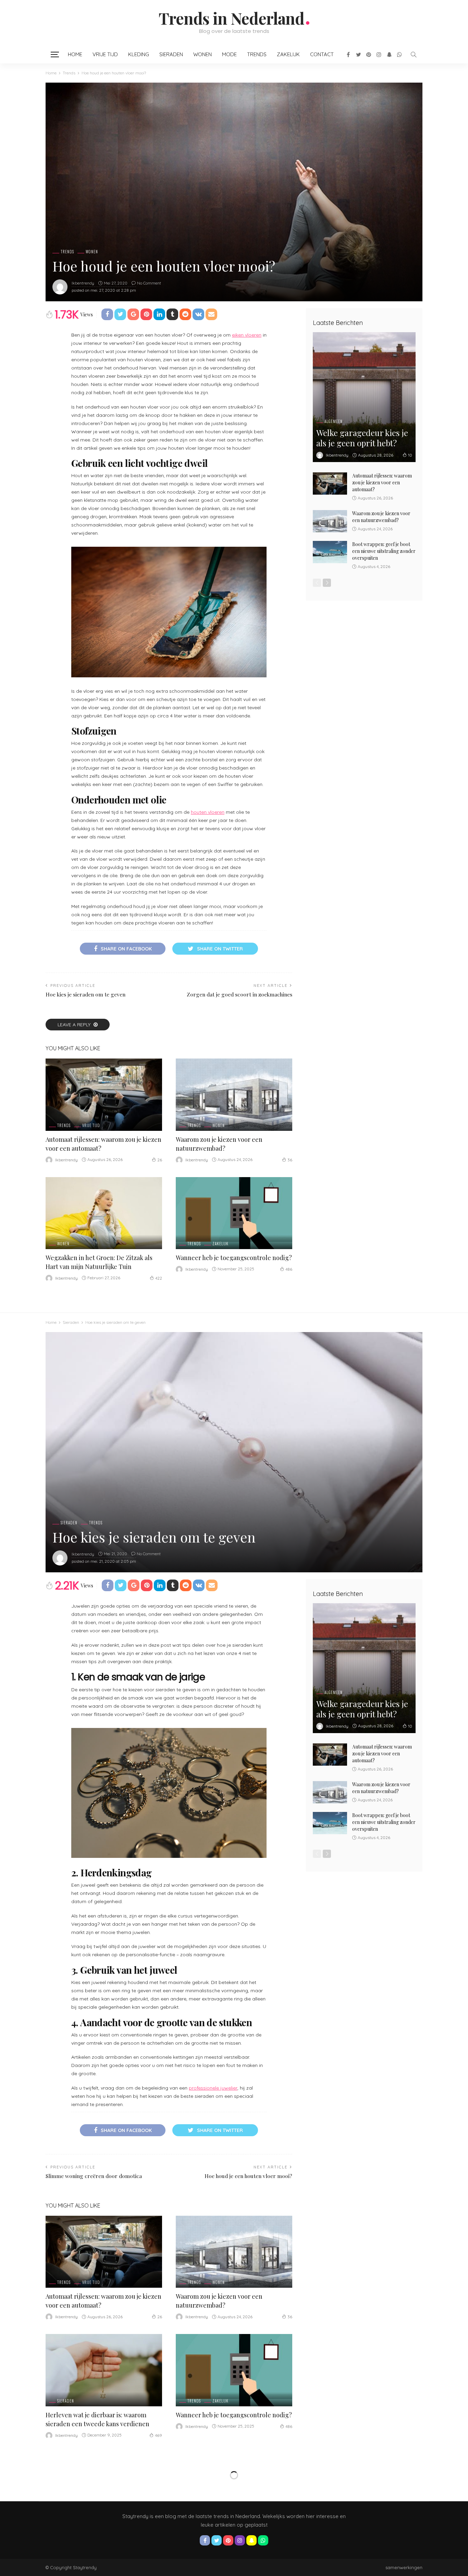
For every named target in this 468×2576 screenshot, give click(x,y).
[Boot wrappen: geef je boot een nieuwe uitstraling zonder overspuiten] (330, 552)
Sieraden (171, 54)
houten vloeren (208, 812)
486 (289, 1269)
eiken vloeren (247, 335)
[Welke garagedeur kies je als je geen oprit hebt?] (364, 397)
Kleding (139, 54)
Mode (229, 54)
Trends (257, 54)
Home (75, 54)
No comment (149, 283)
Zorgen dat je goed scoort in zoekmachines (239, 994)
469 (158, 2435)
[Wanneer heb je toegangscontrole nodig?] (234, 1213)
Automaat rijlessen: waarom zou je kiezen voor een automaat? (382, 482)
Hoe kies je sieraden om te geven (85, 994)
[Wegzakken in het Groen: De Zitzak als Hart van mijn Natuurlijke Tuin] (104, 1213)
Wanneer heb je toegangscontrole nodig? (234, 1258)
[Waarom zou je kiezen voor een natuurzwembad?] (234, 1095)
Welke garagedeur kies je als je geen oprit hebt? (362, 438)
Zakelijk (288, 54)
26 (160, 1160)
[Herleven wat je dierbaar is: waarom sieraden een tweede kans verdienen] (104, 2370)
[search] (414, 55)
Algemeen (334, 421)
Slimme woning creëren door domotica (94, 2176)
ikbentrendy (83, 283)
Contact (322, 54)
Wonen (202, 54)
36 (290, 1160)
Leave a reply (75, 1025)
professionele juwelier (213, 2088)
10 (410, 455)
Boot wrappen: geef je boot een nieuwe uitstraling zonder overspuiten (384, 551)
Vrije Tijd (105, 54)
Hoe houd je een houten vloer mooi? (248, 2176)
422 (159, 1278)
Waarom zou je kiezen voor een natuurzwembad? (381, 517)
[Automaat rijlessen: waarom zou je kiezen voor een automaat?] (104, 1095)
